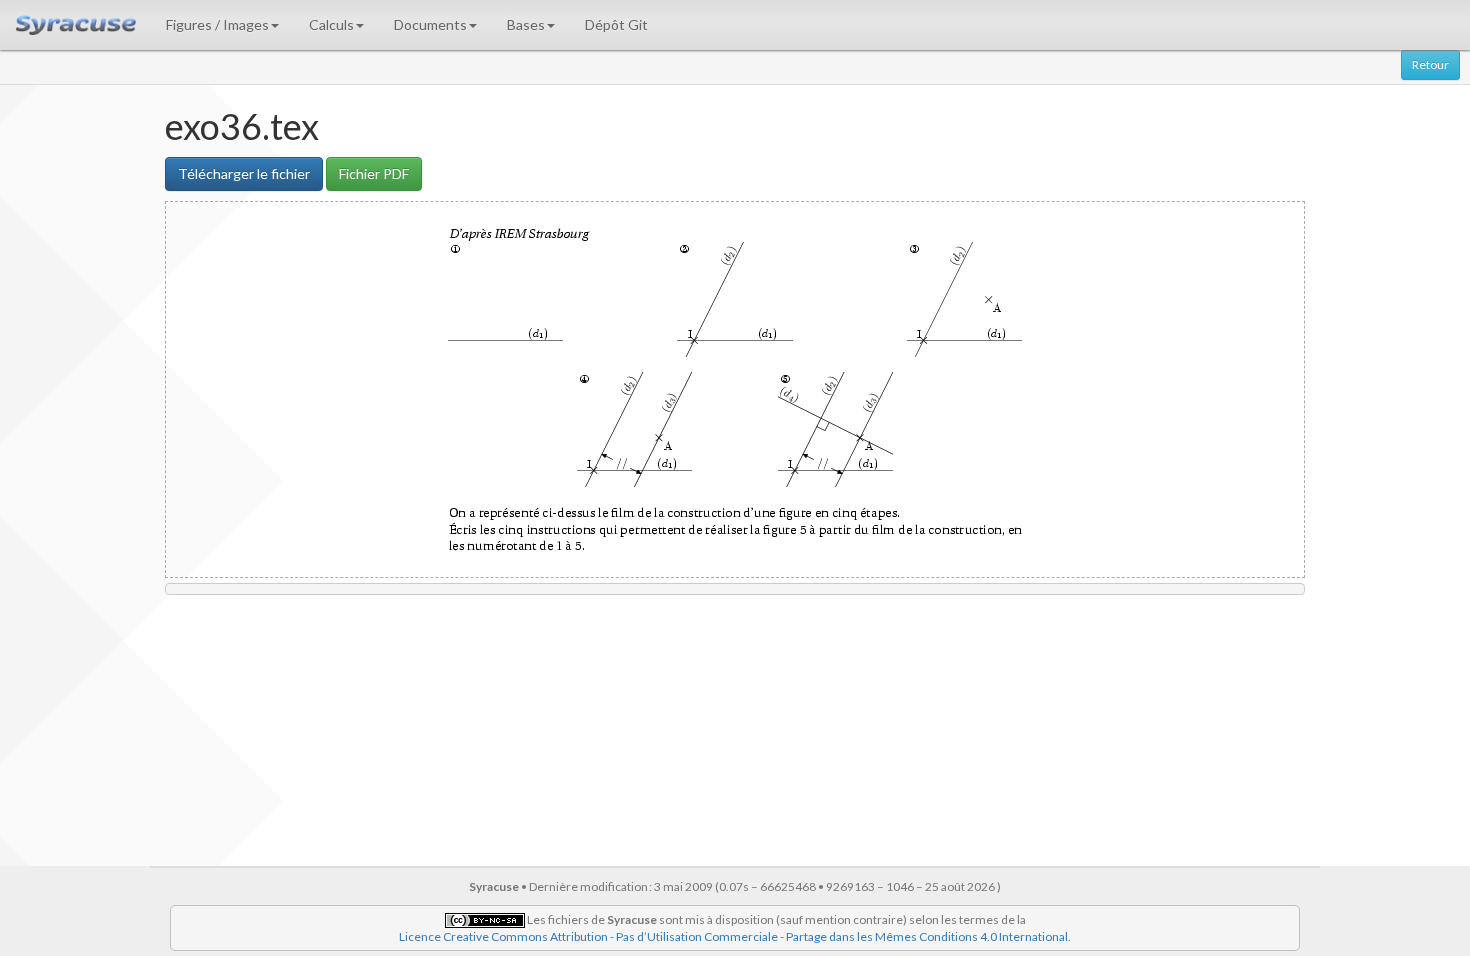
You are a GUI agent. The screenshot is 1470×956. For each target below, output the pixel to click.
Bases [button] (526, 24)
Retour (1430, 64)
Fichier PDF (374, 173)
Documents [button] (430, 24)
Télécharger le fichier (244, 173)
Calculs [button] (331, 24)
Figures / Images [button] (217, 24)
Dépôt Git (616, 24)
